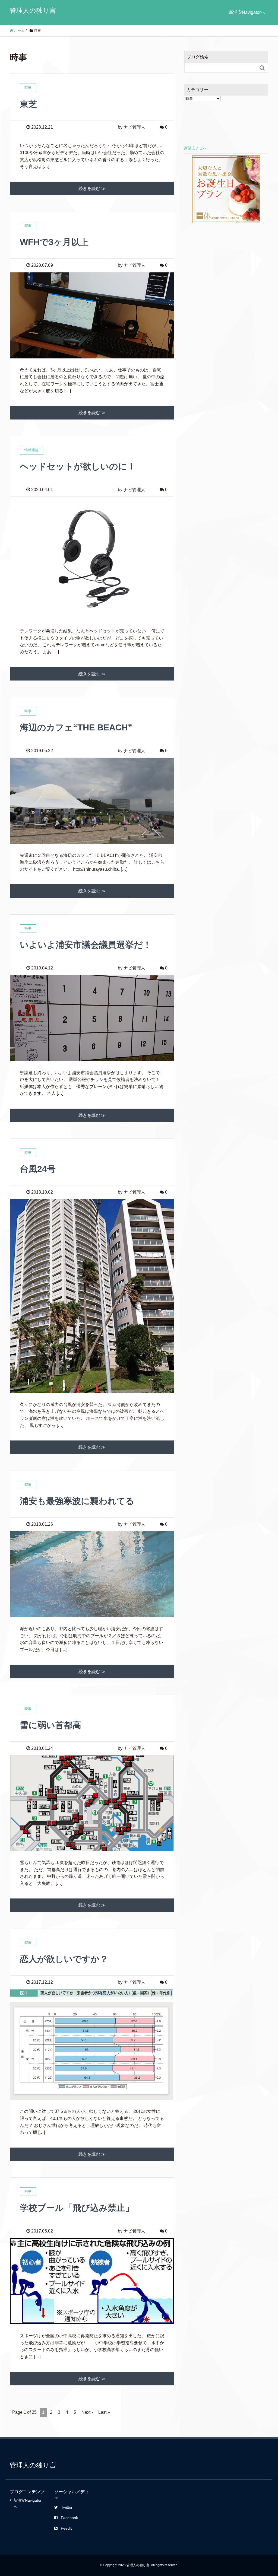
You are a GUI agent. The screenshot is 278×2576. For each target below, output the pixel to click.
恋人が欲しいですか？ (64, 1959)
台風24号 (38, 1169)
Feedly (67, 2528)
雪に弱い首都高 (50, 1725)
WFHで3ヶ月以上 (54, 242)
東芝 (29, 104)
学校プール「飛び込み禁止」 (77, 2208)
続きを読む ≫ (92, 188)
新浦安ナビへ (195, 148)
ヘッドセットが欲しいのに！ (78, 466)
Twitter (67, 2507)
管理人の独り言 (33, 10)
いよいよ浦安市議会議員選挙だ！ (86, 945)
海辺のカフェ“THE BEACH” (76, 727)
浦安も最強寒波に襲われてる (77, 1501)
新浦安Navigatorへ (247, 12)
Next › (87, 2412)
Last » (104, 2412)
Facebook (69, 2518)
